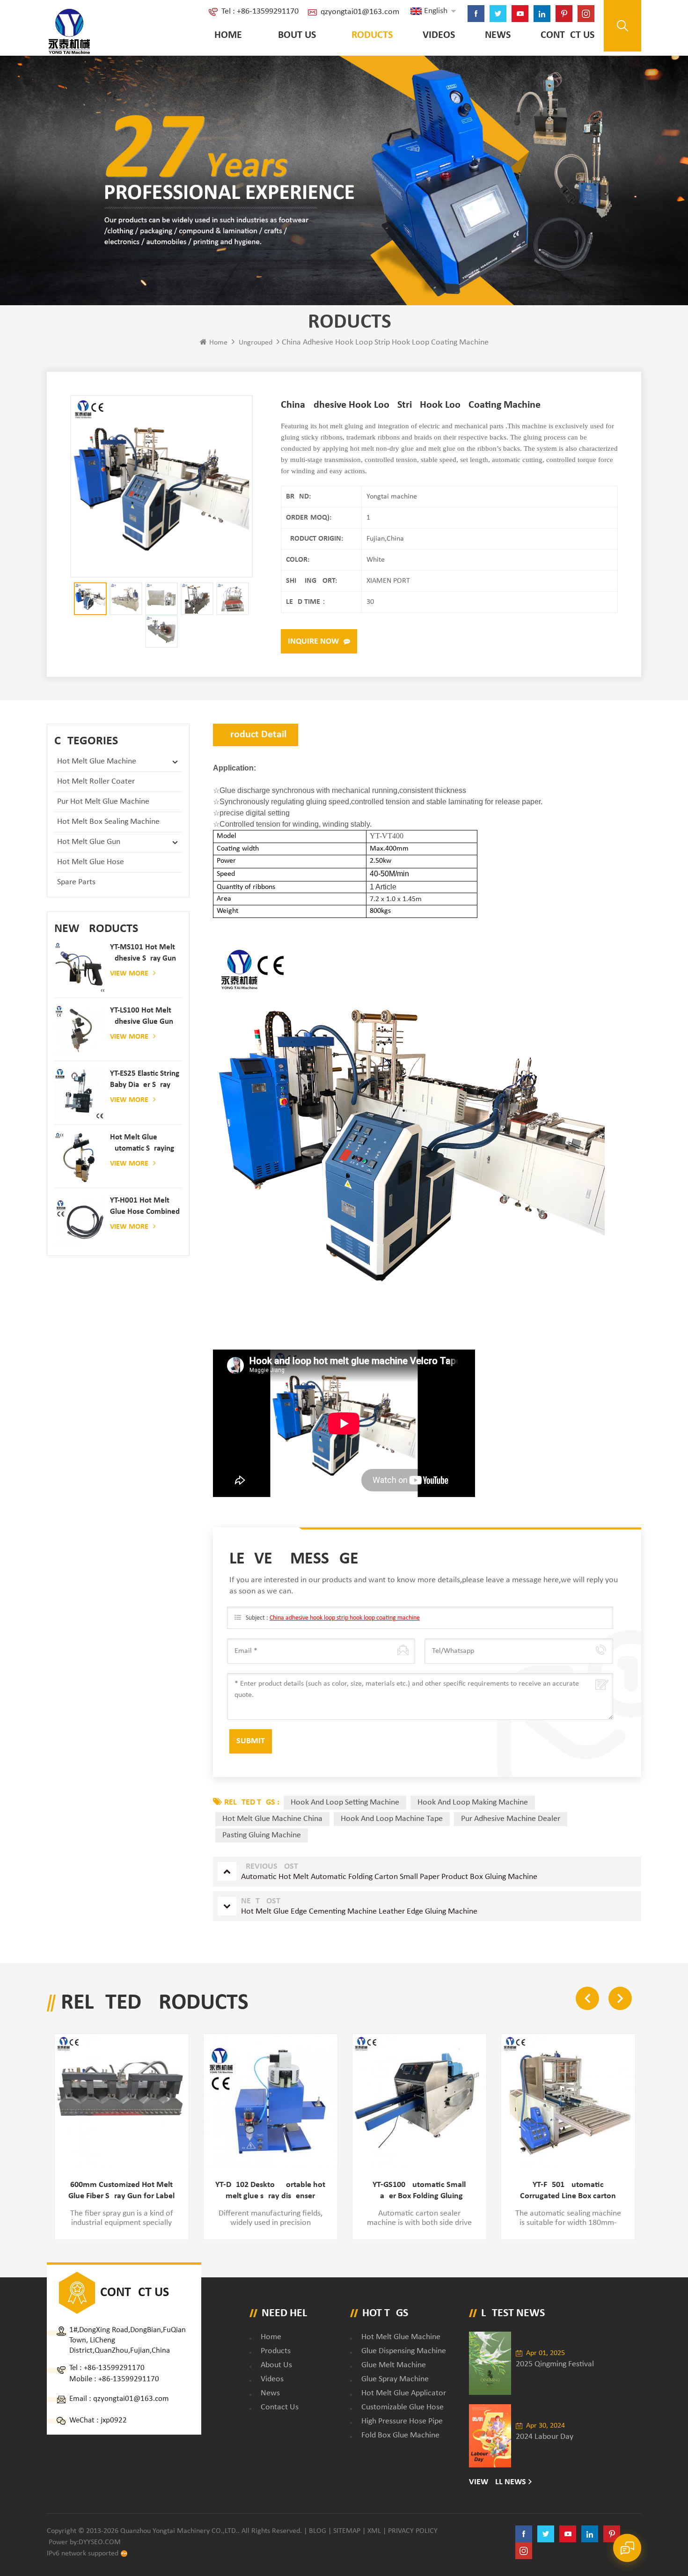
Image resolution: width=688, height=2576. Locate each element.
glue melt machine (394, 2365)
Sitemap (347, 2531)
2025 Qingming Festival (555, 2364)
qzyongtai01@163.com (360, 12)
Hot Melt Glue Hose (91, 862)
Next (620, 1998)
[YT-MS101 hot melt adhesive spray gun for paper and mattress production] (80, 967)
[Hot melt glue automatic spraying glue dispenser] (80, 1157)
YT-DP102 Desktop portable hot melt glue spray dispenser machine (270, 2191)
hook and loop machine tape (392, 1819)
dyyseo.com (100, 2542)
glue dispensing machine (404, 2351)
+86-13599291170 (114, 2368)
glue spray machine (395, 2379)
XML (374, 2531)
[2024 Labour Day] (490, 2436)
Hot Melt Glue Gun (89, 842)
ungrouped (256, 343)
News (498, 35)
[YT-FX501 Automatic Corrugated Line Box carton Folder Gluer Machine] (568, 2101)
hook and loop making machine (473, 1802)
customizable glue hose (403, 2407)
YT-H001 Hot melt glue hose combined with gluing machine (145, 1207)
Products (369, 35)
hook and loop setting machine (345, 1802)
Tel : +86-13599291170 (260, 11)
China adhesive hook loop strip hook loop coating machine (345, 1618)
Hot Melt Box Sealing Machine (108, 822)
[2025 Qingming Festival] (490, 2363)
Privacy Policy (413, 2531)
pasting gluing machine (262, 1835)
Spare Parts (76, 882)
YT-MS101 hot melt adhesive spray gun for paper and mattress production (144, 954)
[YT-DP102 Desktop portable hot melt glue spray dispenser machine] (270, 2101)
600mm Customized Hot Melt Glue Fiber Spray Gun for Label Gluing (121, 2191)
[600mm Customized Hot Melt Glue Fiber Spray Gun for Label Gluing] (121, 2101)
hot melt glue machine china (272, 1819)
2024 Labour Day (545, 2437)
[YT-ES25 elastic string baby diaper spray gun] (80, 1094)
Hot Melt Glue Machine (97, 761)
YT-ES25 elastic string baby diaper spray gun (145, 1080)
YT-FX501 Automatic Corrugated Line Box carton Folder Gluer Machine (568, 2191)
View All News (498, 2482)
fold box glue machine (400, 2435)
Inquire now (313, 642)
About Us (294, 35)
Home (228, 35)
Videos (439, 35)
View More (129, 974)
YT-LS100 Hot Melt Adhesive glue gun (142, 1016)
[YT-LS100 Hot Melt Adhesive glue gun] (80, 1031)
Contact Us (567, 35)
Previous (587, 1998)
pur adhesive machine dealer (511, 1819)
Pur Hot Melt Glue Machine (103, 802)
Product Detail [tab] (256, 735)
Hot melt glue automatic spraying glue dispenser (142, 1144)
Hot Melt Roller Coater (96, 782)
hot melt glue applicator (404, 2393)
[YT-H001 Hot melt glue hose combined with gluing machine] (80, 1221)
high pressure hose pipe (402, 2421)
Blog (318, 2531)
